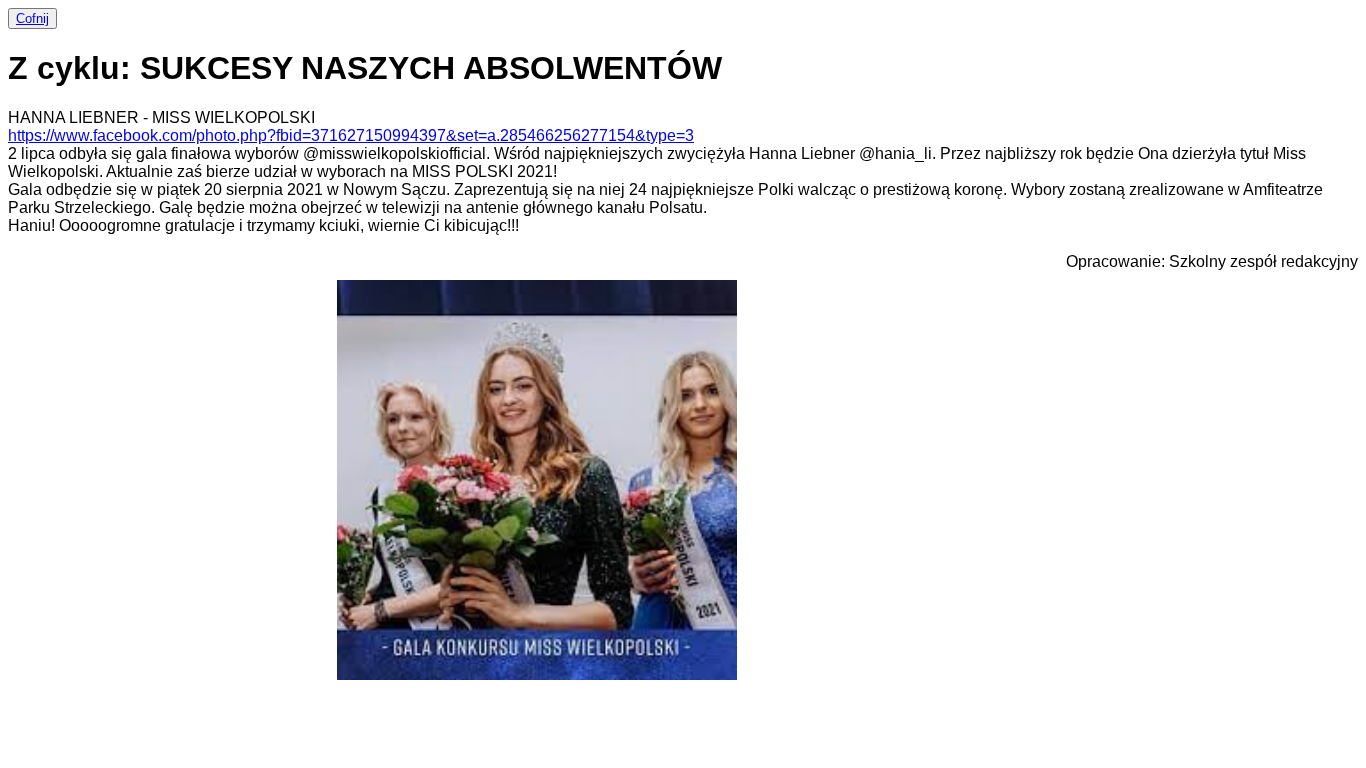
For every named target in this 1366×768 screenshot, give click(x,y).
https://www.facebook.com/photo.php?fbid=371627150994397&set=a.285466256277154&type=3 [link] (351, 135)
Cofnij (32, 18)
